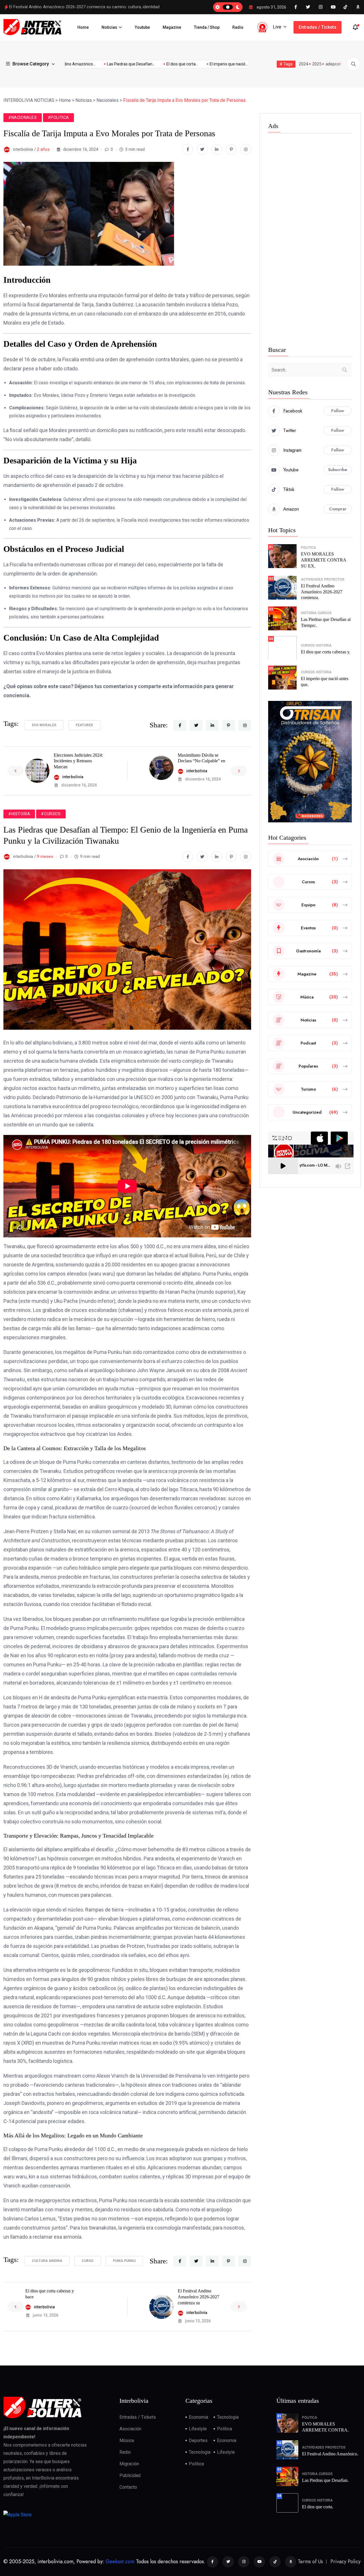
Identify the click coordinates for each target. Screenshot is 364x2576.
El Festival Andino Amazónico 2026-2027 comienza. (322, 592)
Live (277, 27)
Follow (338, 411)
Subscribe (338, 470)
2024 (303, 64)
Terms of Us (310, 2561)
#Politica (58, 117)
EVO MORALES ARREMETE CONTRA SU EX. (324, 560)
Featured (84, 725)
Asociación (130, 2429)
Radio (238, 27)
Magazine (172, 27)
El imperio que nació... (194, 64)
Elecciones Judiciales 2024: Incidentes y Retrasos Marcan (78, 761)
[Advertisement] (310, 241)
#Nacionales (23, 117)
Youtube (142, 27)
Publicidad (130, 2475)
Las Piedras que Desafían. (325, 2480)
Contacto (128, 2487)
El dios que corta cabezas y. (326, 652)
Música (127, 2440)
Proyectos (334, 579)
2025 (317, 64)
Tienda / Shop (207, 27)
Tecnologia (228, 2417)
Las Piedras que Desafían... (96, 64)
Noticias (109, 27)
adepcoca (335, 64)
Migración (129, 2464)
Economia (198, 2417)
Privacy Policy (346, 2561)
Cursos (325, 613)
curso (88, 2261)
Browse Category (31, 64)
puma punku (124, 2261)
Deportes (198, 2440)
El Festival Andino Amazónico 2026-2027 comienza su (198, 2297)
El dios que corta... (147, 64)
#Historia (19, 814)
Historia (309, 613)
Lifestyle (198, 2429)
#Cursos (51, 814)
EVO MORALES (44, 725)
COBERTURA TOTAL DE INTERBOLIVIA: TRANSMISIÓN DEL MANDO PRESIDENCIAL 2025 (96, 7)
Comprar (338, 509)
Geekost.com (120, 2561)
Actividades (312, 579)
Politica (308, 548)
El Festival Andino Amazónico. (330, 2454)
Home (83, 27)
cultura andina (47, 2261)
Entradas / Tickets (318, 27)
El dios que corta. (318, 2507)
